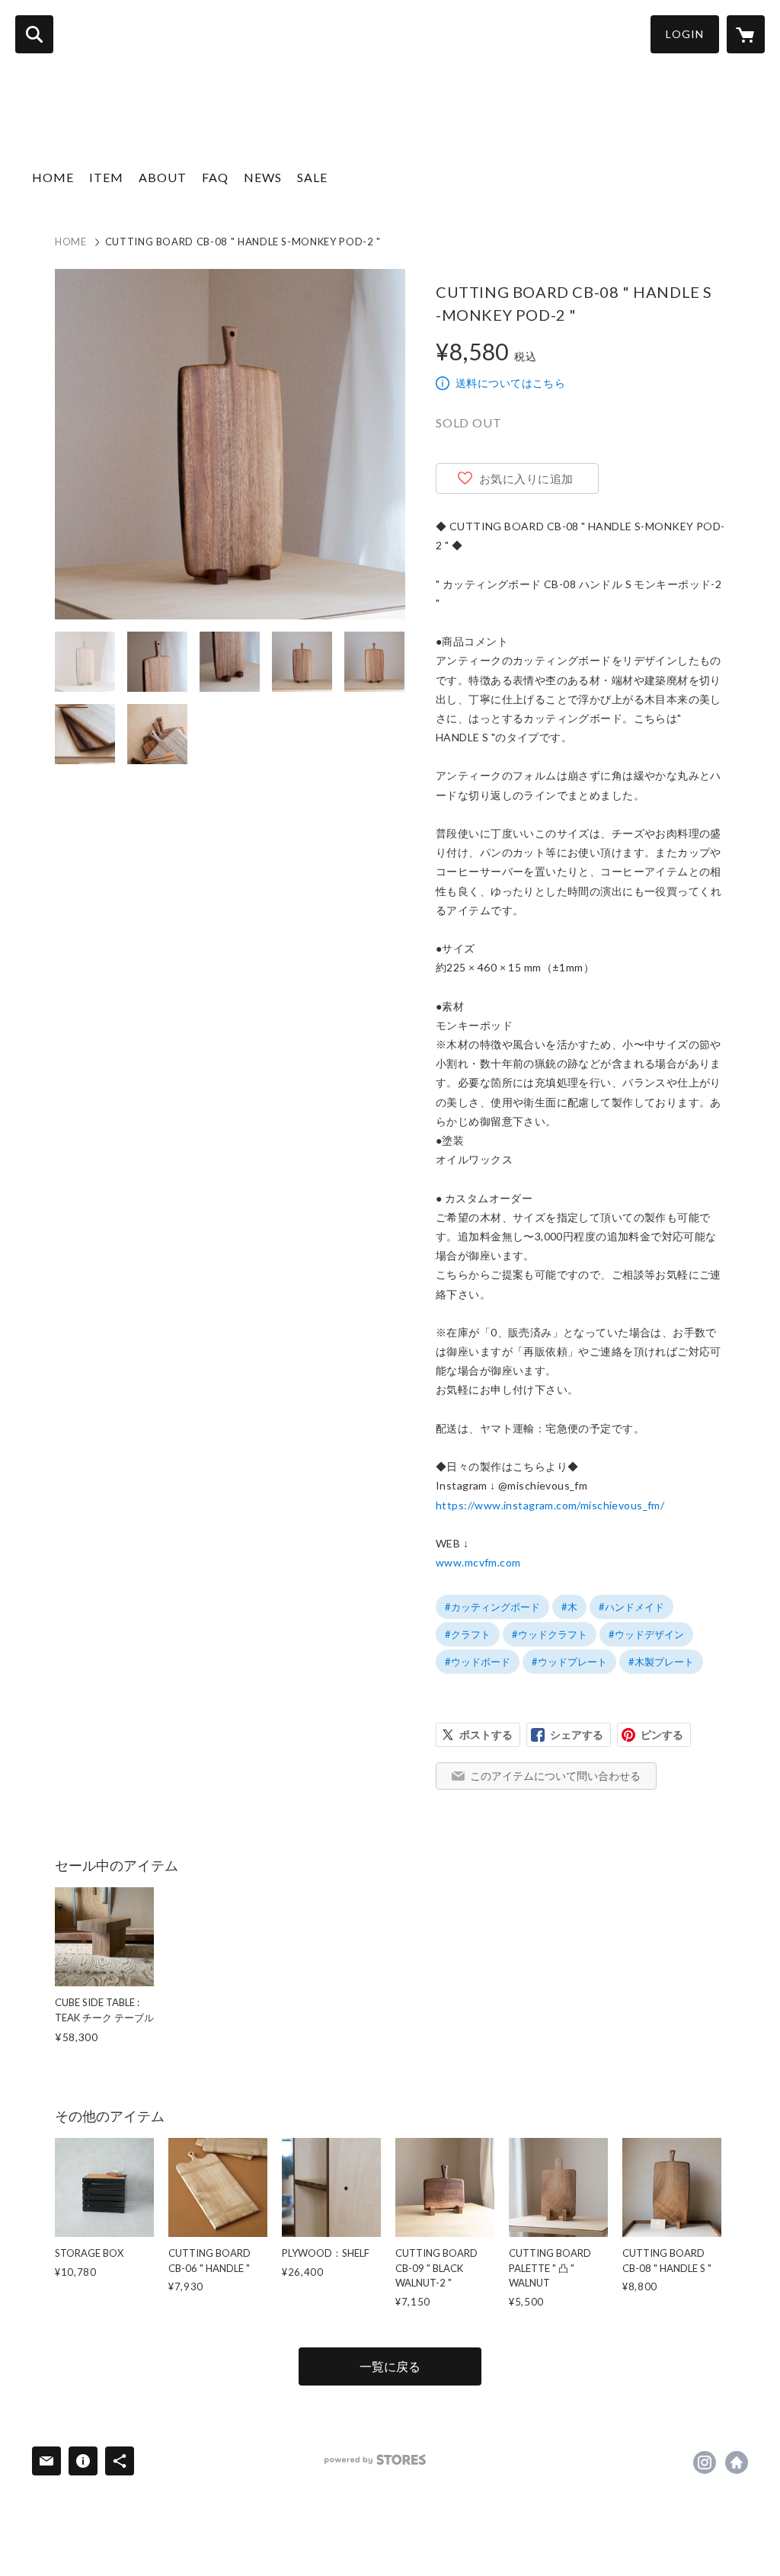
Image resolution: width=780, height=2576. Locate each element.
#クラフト (468, 1634)
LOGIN (685, 34)
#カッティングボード (492, 1607)
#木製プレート (661, 1662)
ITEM (106, 177)
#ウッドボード (478, 1662)
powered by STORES (375, 2460)
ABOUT (163, 177)
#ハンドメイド (631, 1607)
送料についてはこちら (510, 383)
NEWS (263, 177)
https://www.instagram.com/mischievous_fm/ (550, 1505)
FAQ (215, 177)
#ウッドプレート (569, 1662)
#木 (569, 1607)
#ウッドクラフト (550, 1634)
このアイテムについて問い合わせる (555, 1776)
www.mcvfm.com (478, 1562)
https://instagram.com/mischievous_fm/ (705, 2462)
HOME (53, 177)
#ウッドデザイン (646, 1634)
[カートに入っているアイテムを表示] (746, 34)
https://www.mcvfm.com (737, 2462)
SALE (312, 177)
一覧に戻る (390, 2366)
